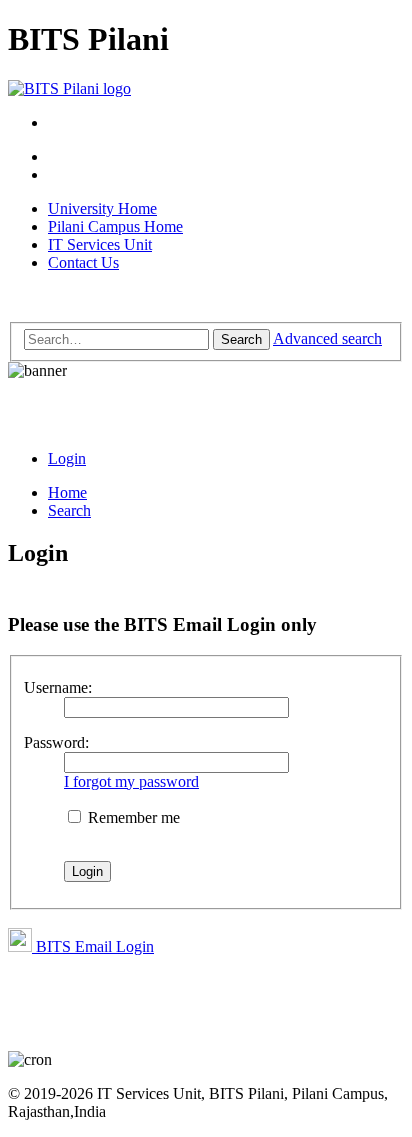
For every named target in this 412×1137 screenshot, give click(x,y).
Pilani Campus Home (115, 226)
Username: (58, 687)
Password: (56, 742)
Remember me (132, 817)
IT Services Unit (100, 244)
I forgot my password (131, 781)
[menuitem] (67, 458)
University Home (102, 208)
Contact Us (83, 262)
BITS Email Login (93, 946)
